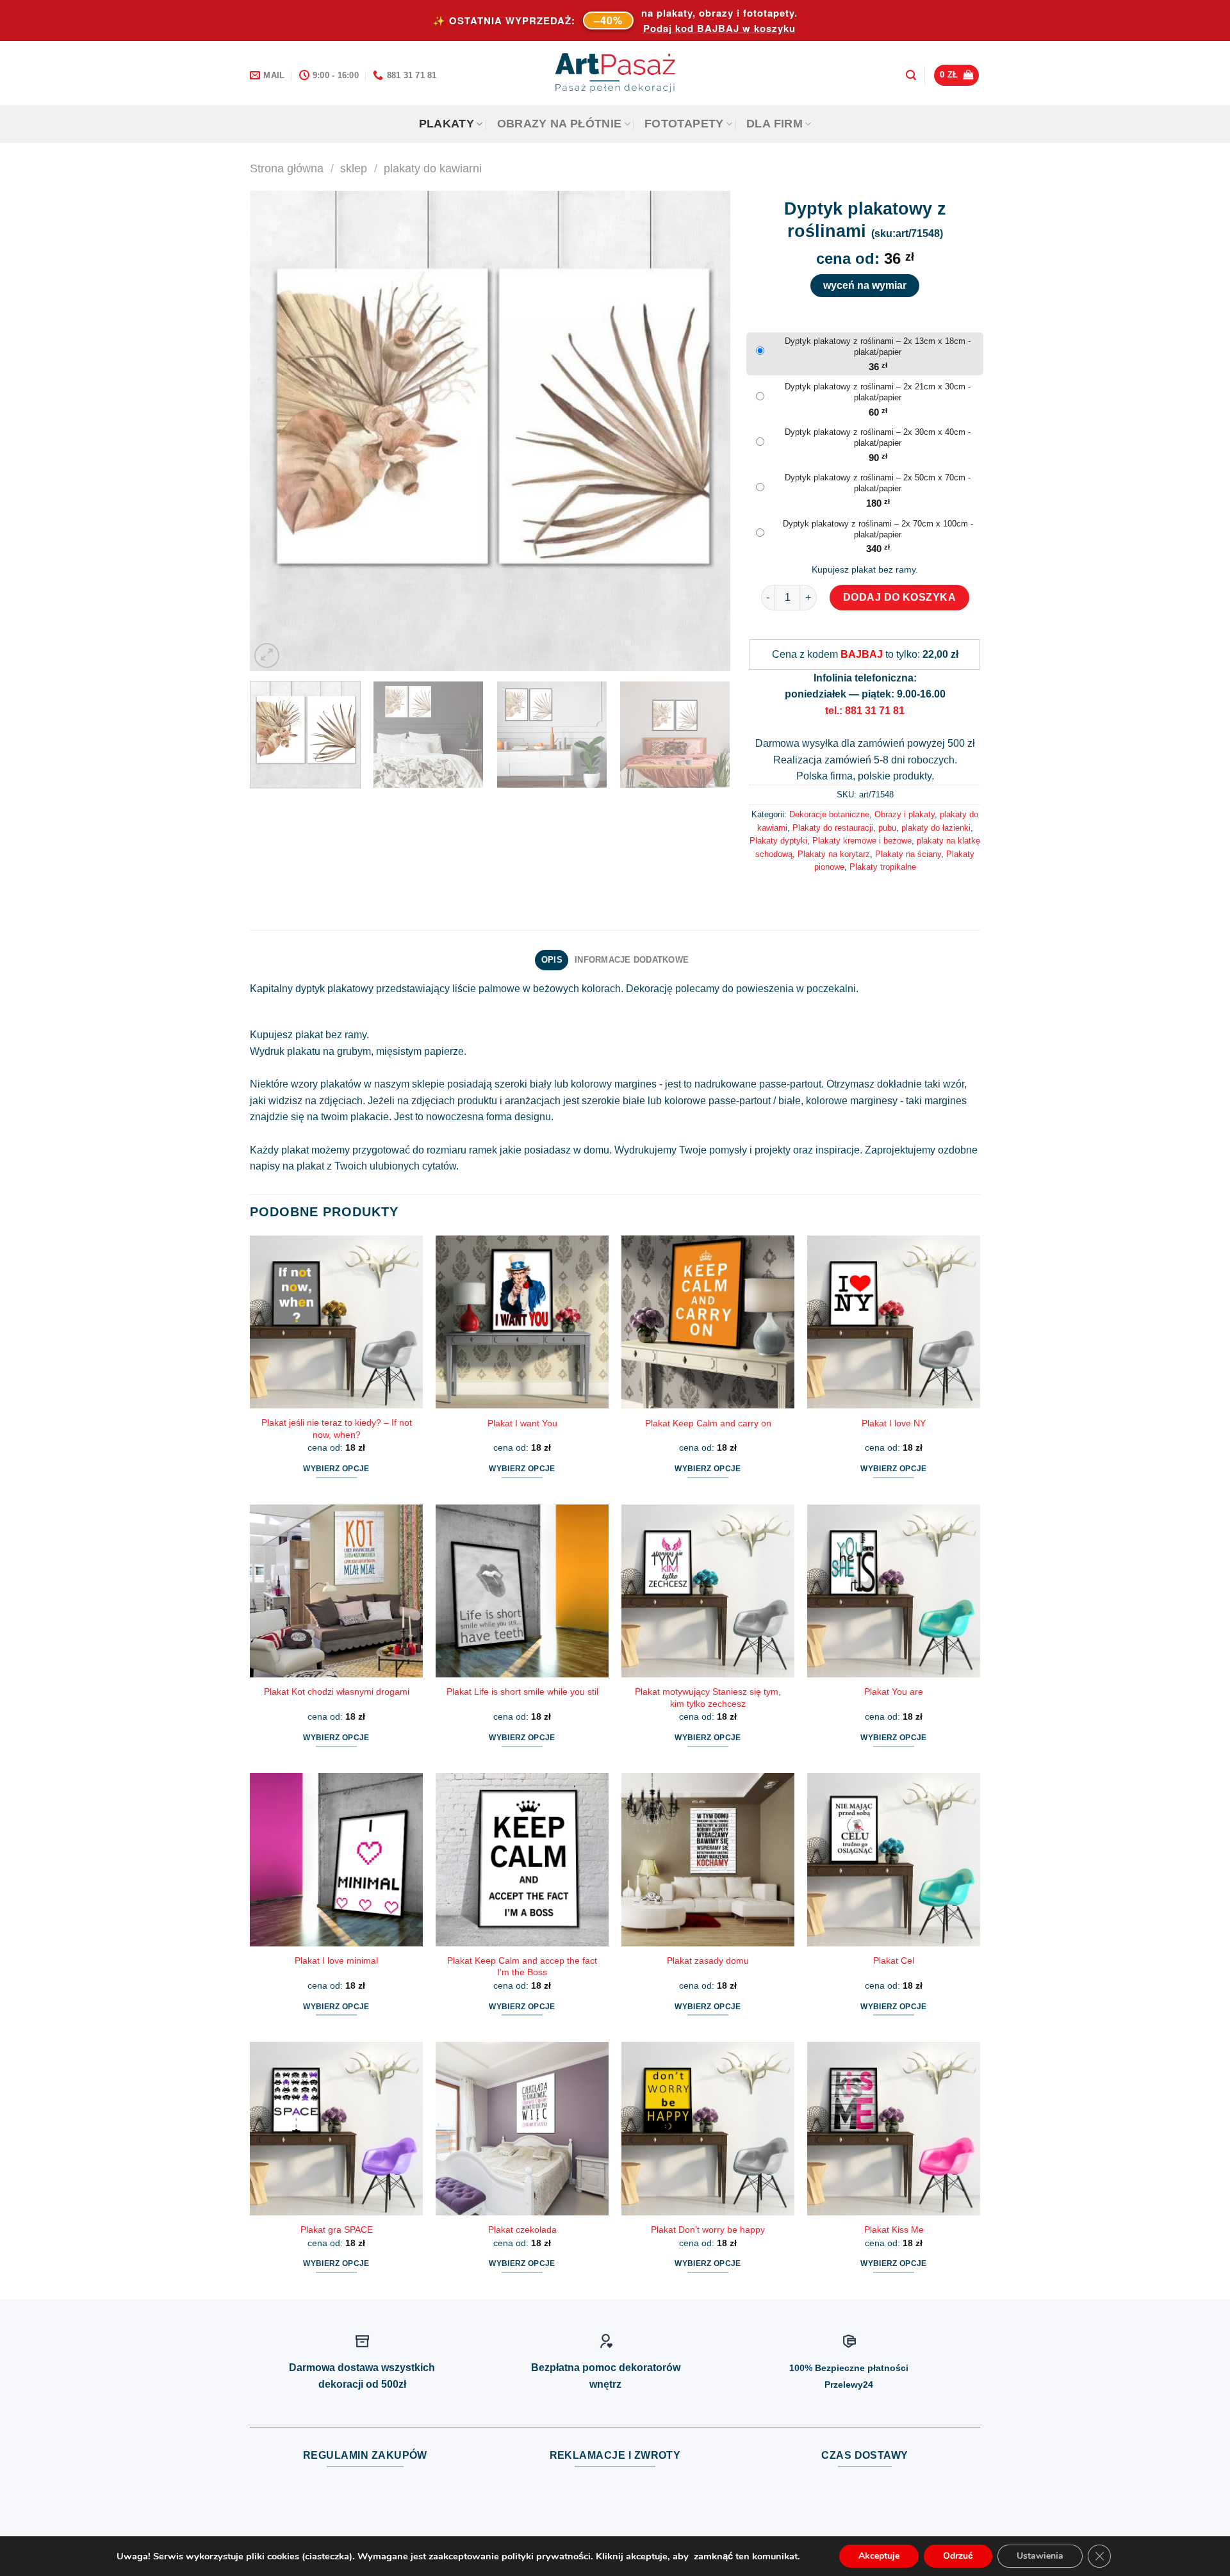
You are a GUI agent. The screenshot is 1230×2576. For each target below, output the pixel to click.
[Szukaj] (911, 75)
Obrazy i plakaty (905, 814)
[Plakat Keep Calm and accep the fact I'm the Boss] (522, 1859)
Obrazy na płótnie (560, 124)
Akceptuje (879, 2556)
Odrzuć (958, 2556)
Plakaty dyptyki (778, 841)
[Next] (705, 431)
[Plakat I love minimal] (336, 1859)
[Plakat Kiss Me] (894, 2128)
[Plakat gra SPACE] (336, 2128)
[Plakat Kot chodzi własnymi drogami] (336, 1591)
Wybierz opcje (336, 1469)
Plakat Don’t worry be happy (708, 2230)
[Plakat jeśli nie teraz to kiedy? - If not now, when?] (336, 1322)
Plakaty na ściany (908, 854)
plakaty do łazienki (936, 828)
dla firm (775, 124)
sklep (354, 168)
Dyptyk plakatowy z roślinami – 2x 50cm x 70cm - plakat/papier (878, 483)
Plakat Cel (894, 1961)
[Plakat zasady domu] (708, 1859)
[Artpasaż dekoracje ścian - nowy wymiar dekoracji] (615, 73)
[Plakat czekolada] (522, 2128)
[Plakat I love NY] (894, 1322)
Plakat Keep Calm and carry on (708, 1423)
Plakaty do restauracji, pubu (844, 828)
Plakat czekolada (522, 2230)
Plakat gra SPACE (337, 2230)
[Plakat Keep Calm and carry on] (708, 1322)
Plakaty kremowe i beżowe (862, 841)
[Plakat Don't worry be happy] (708, 2128)
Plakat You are (894, 1692)
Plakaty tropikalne (883, 867)
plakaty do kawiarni (433, 168)
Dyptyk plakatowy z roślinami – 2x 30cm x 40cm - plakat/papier (878, 437)
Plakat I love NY (894, 1423)
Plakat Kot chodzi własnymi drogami (337, 1692)
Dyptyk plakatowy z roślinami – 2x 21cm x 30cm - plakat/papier (878, 392)
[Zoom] (267, 656)
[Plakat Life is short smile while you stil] (522, 1591)
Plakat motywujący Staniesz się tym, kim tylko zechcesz (708, 1698)
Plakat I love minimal (336, 1961)
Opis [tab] (552, 960)
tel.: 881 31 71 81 (865, 711)
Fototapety (684, 124)
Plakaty (447, 124)
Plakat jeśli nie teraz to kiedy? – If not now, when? (337, 1429)
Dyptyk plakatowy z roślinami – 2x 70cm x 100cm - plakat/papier (878, 529)
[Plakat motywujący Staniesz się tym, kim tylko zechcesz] (708, 1591)
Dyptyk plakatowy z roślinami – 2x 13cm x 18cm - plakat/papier (878, 346)
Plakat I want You (522, 1423)
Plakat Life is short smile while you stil (522, 1692)
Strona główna (287, 168)
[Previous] (275, 431)
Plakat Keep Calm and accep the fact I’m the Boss (522, 1967)
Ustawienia (1040, 2556)
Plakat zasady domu (708, 1961)
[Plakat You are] (894, 1591)
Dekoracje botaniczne (829, 814)
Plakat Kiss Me (894, 2230)
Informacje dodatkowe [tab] (632, 960)
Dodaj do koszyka (900, 597)
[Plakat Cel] (894, 1859)
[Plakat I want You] (522, 1322)
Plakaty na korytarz (834, 854)
